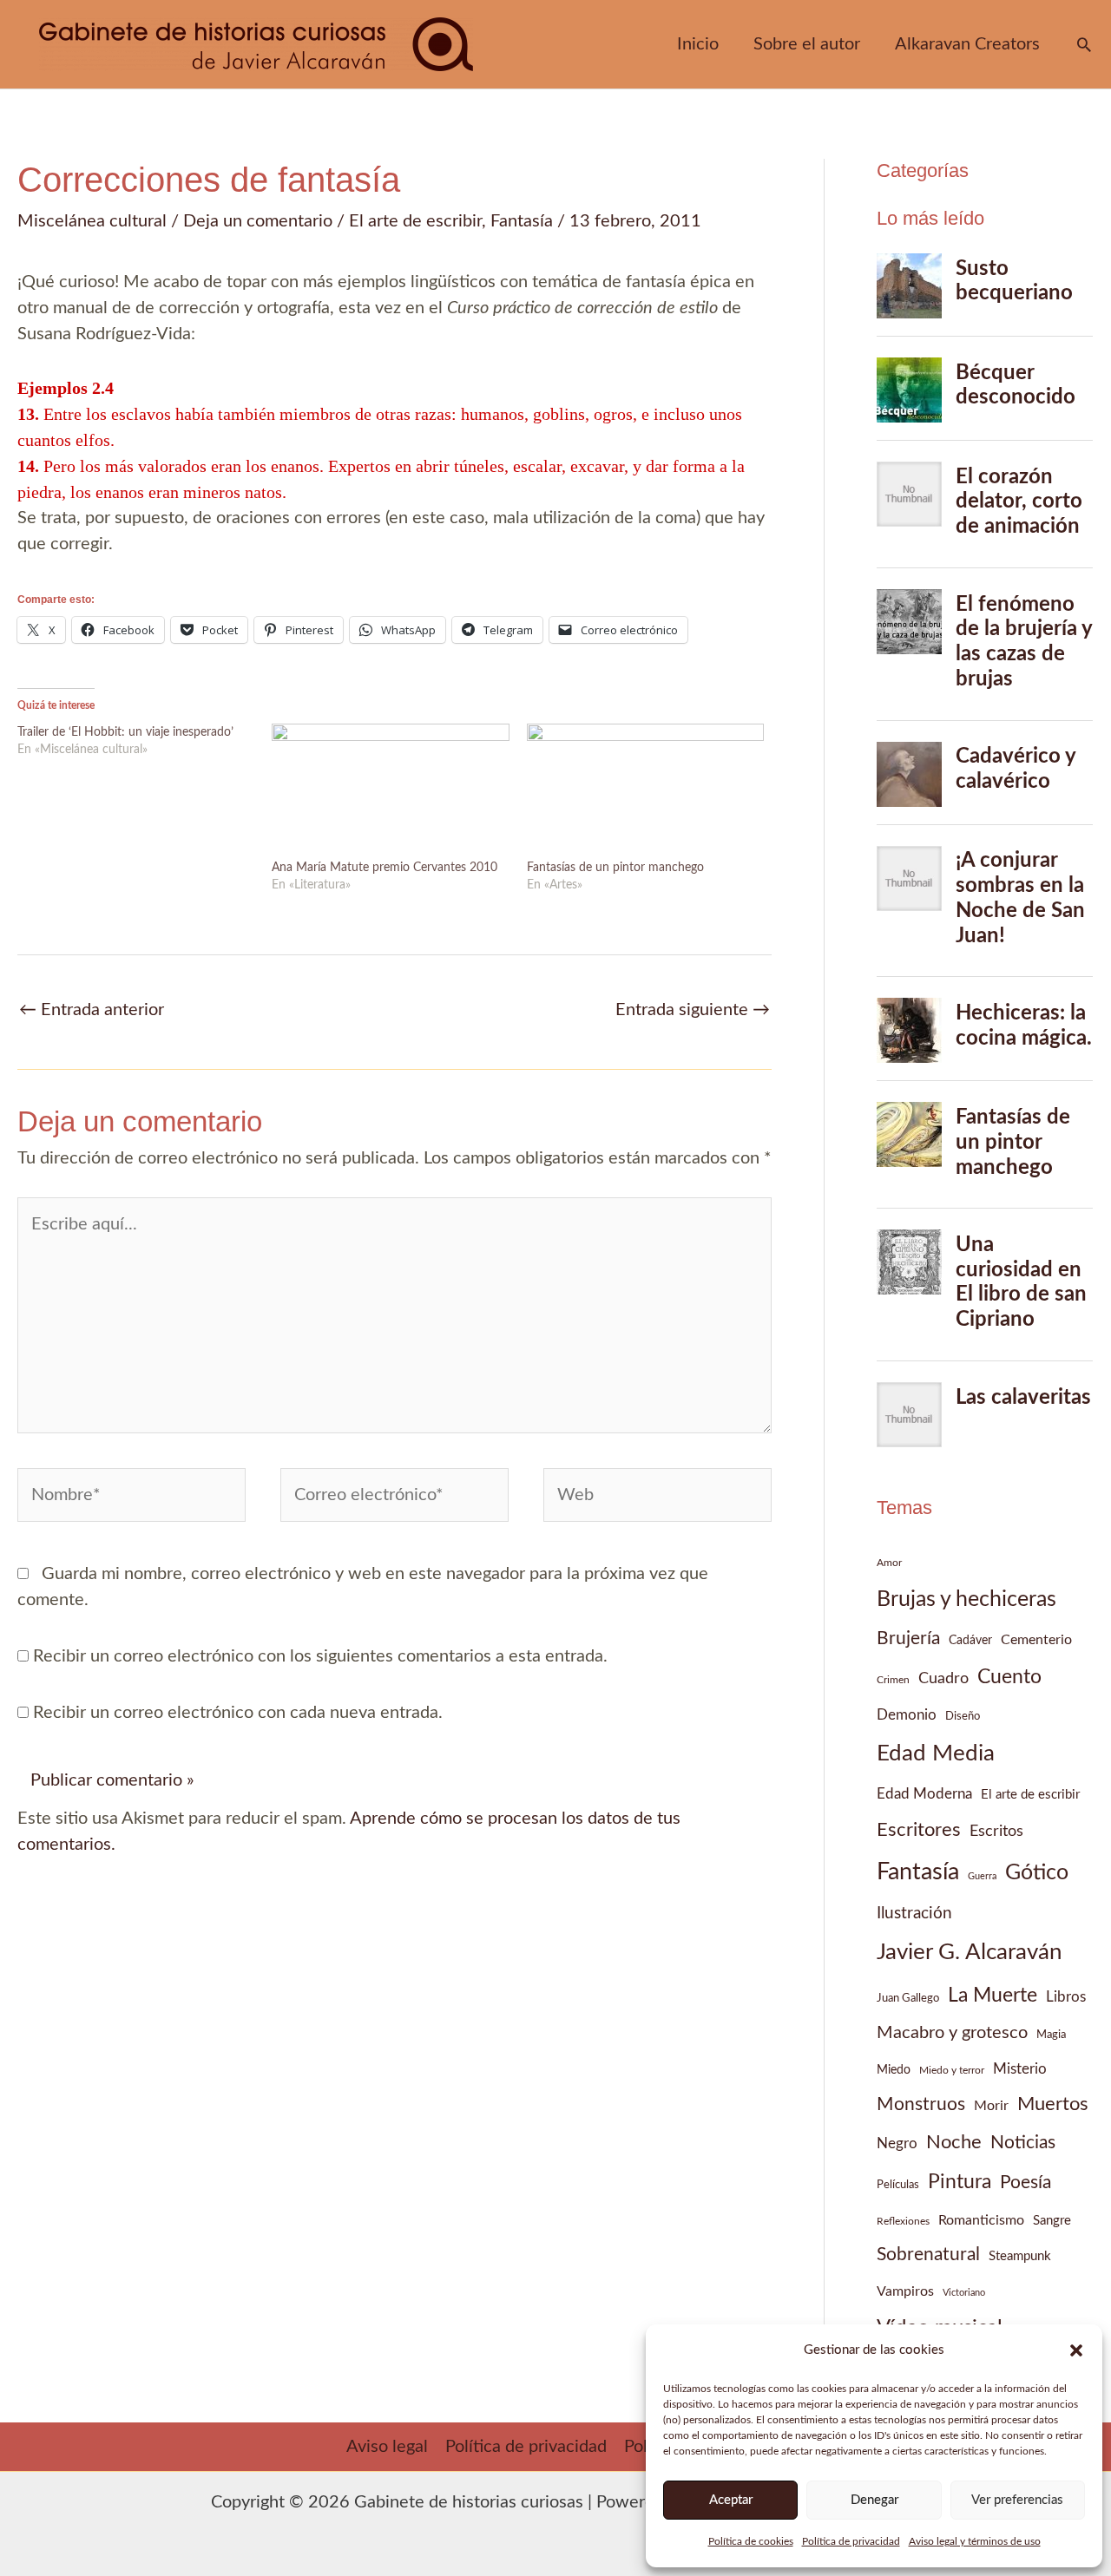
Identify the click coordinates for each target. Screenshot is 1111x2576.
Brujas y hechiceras (966, 1599)
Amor (889, 1563)
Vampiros (905, 2291)
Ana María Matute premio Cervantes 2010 (385, 868)
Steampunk (1020, 2256)
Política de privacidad (851, 2541)
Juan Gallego (908, 1998)
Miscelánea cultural (92, 221)
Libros (1066, 1997)
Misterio (1020, 2069)
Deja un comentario (258, 221)
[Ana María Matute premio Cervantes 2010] (390, 791)
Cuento (1009, 1677)
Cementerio (1036, 1640)
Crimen (893, 1680)
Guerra (982, 1876)
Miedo (894, 2070)
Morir (991, 2106)
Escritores (919, 1830)
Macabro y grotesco (952, 2033)
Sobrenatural (928, 2255)
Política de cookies (751, 2541)
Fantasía (522, 221)
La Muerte (993, 1995)
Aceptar (731, 2500)
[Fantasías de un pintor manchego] (645, 791)
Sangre (1052, 2221)
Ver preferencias (1017, 2500)
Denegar (874, 2500)
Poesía (1026, 2183)
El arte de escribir (415, 221)
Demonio (907, 1715)
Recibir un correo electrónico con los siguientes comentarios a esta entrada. (320, 1656)
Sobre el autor (807, 44)
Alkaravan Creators (967, 44)
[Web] (657, 1498)
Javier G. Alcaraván (970, 1952)
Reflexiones (903, 2221)
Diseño (963, 1716)
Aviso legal (387, 2447)
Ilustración (914, 1913)
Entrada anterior (92, 1010)
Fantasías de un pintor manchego (615, 868)
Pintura (960, 2182)
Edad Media (936, 1753)
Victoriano (964, 2293)
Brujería (908, 1639)
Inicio (698, 44)
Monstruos (921, 2104)
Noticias (1023, 2143)
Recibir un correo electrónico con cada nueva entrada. (238, 1713)
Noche (954, 2142)
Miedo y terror (952, 2070)
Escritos (996, 1831)
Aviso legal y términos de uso (975, 2541)
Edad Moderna (924, 1794)
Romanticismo (981, 2220)
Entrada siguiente (693, 1010)
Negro (897, 2143)
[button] (1076, 2350)
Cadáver (970, 1641)
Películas (898, 2185)
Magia (1051, 2035)
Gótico (1037, 1873)
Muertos (1053, 2104)
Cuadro (943, 1678)
